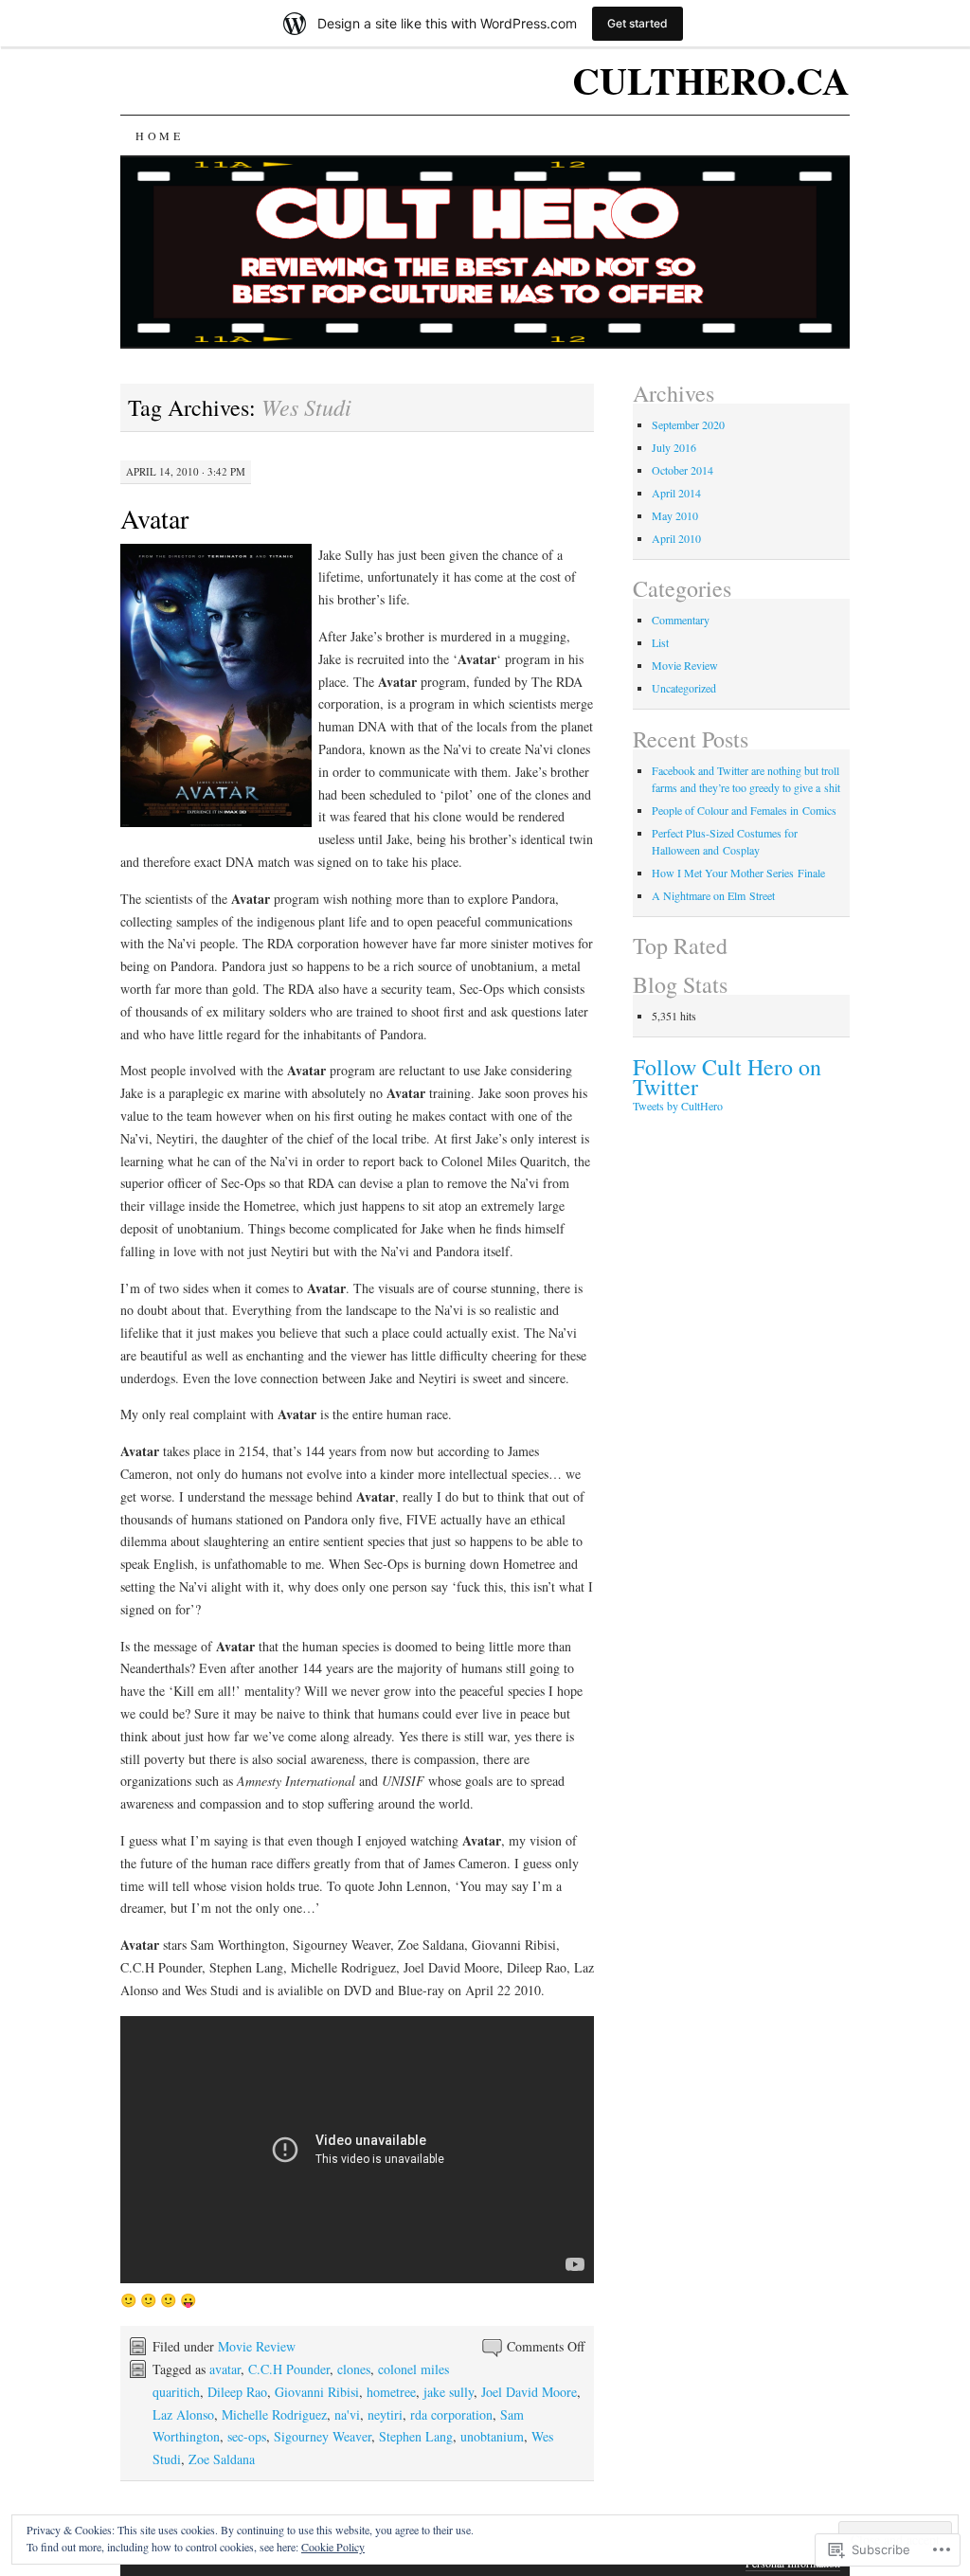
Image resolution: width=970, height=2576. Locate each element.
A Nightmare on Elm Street (713, 895)
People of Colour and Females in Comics (744, 810)
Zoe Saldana (222, 2459)
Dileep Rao (237, 2392)
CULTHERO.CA (711, 80)
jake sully (449, 2392)
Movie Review (257, 2346)
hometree (391, 2392)
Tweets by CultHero (678, 1106)
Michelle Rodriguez (274, 2414)
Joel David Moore (529, 2392)
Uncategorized (684, 688)
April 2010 (676, 538)
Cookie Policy (333, 2547)
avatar (225, 2369)
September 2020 (688, 424)
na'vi (347, 2414)
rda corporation (451, 2414)
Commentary (681, 620)
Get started (638, 23)
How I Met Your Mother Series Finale (738, 873)
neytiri (385, 2414)
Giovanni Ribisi (317, 2392)
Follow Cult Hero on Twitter (727, 1077)
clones (354, 2369)
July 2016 (674, 447)
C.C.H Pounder (289, 2369)
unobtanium (492, 2436)
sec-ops (247, 2436)
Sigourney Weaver (323, 2436)
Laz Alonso (183, 2414)
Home (159, 135)
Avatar (154, 518)
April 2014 (676, 493)
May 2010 (675, 515)
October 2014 (683, 470)
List (660, 642)
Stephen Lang (416, 2436)
